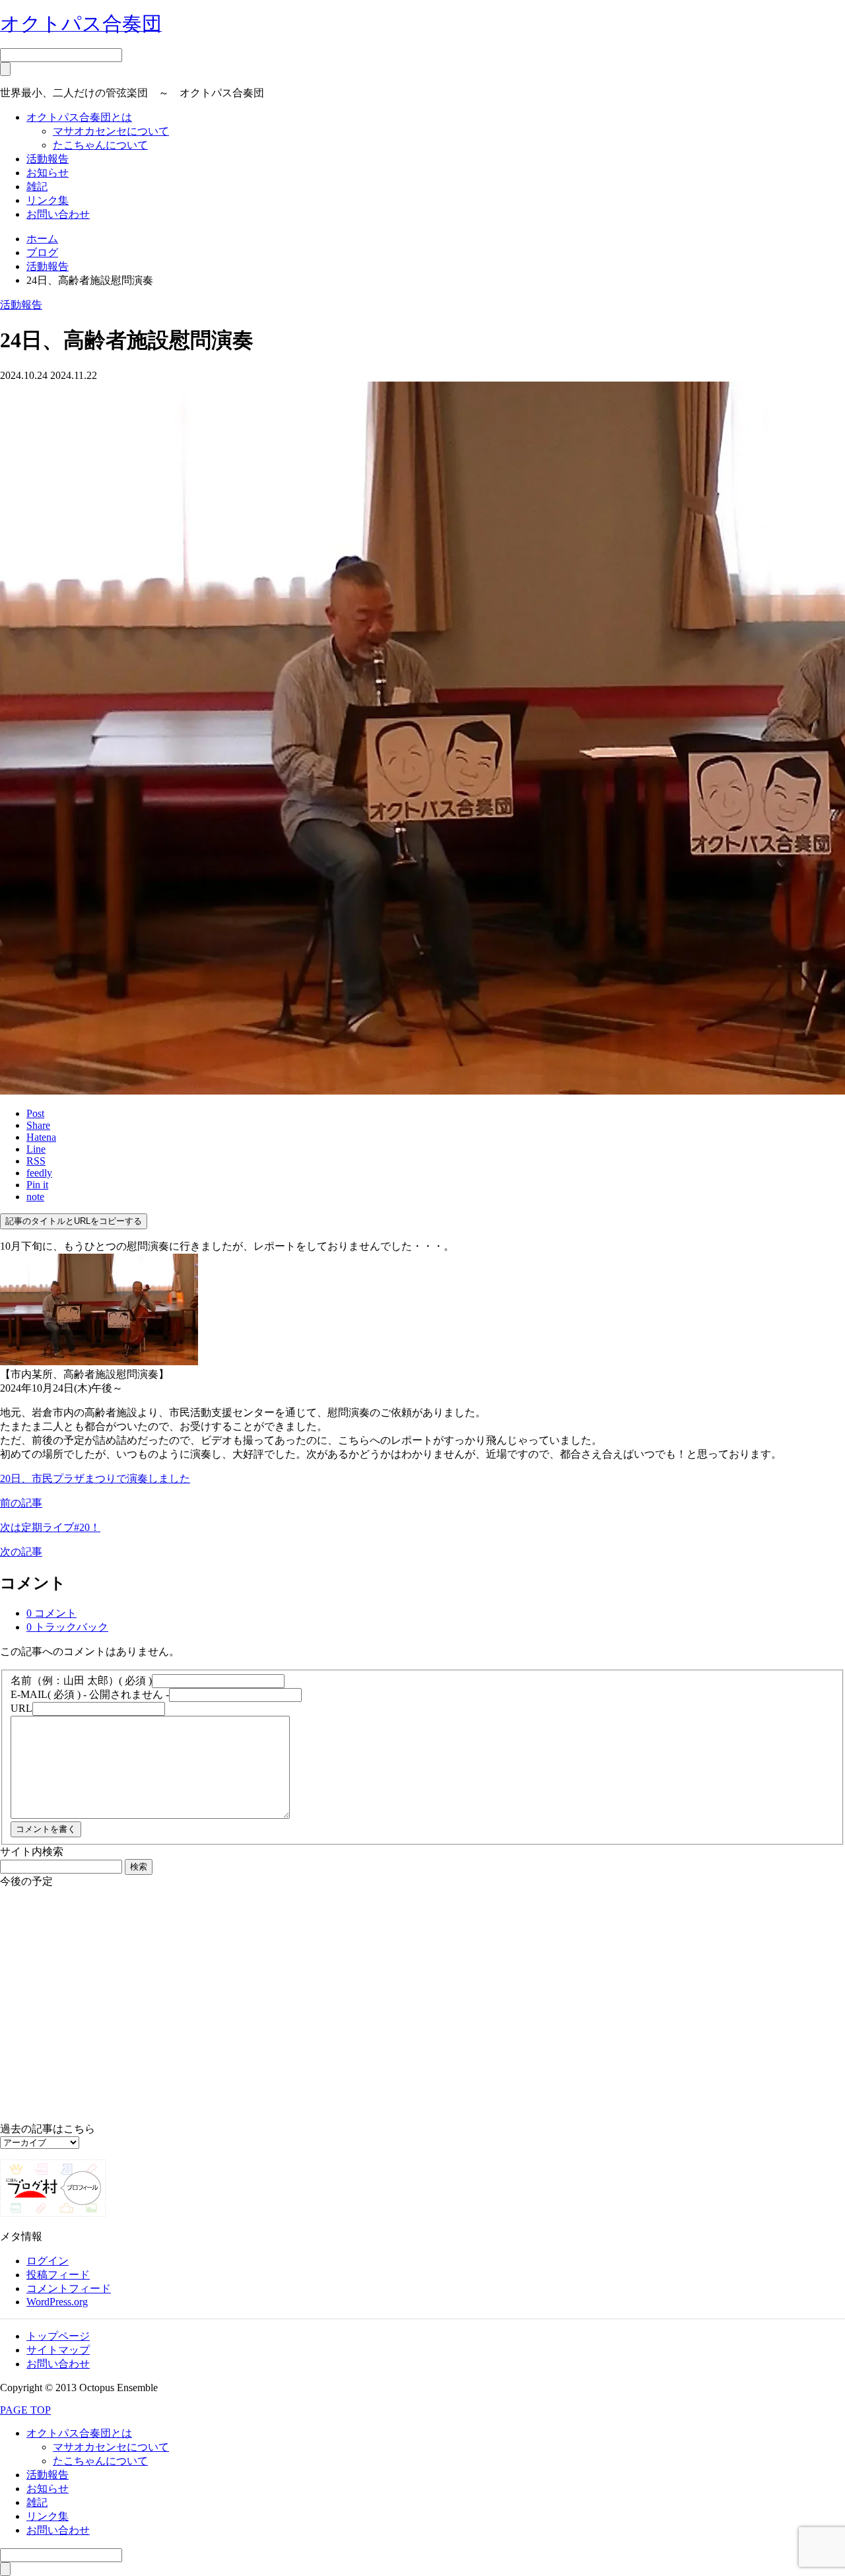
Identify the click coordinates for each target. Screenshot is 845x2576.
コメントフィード (69, 2288)
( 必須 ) (81, 1680)
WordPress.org (57, 2302)
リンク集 (48, 200)
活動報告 (48, 159)
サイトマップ (58, 2350)
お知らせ (48, 173)
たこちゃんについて (100, 145)
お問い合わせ (58, 214)
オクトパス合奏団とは (79, 117)
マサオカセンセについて (111, 131)
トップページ (58, 2336)
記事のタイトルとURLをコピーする (74, 1221)
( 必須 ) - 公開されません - (90, 1694)
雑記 (37, 186)
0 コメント (51, 1613)
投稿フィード (58, 2275)
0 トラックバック (67, 1627)
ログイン (48, 2261)
